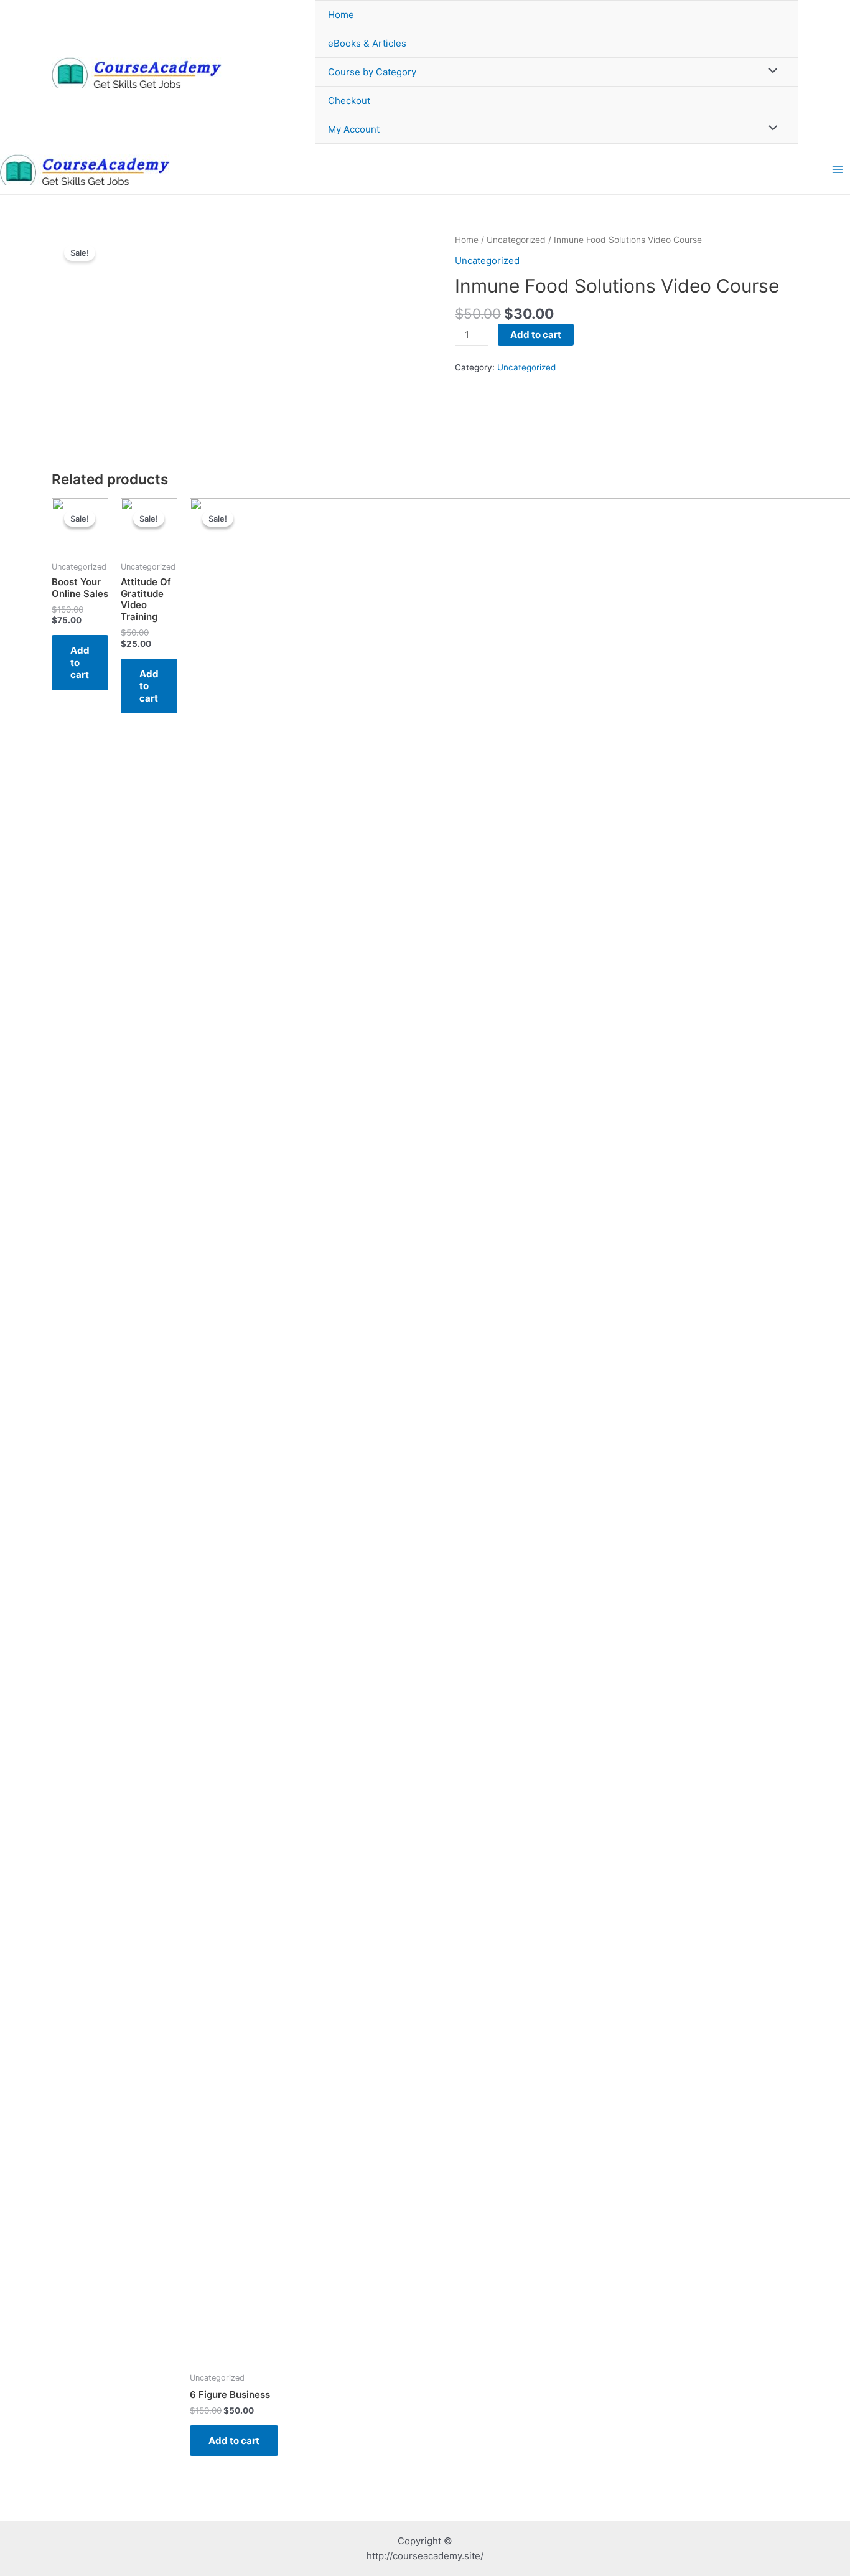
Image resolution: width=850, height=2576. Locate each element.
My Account (354, 129)
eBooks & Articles (367, 43)
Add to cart (536, 335)
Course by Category (372, 72)
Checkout (349, 101)
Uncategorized (516, 240)
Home (341, 15)
